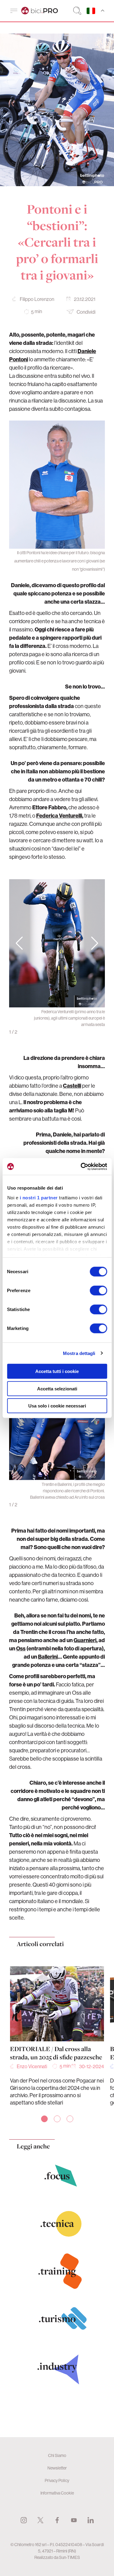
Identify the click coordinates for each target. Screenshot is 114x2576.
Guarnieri (85, 1640)
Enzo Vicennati (32, 2066)
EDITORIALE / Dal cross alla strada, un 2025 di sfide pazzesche (56, 2053)
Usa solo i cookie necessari (57, 1406)
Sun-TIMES (69, 2557)
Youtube (74, 2520)
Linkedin (91, 2520)
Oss (21, 1648)
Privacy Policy (57, 2480)
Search (77, 11)
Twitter (40, 2520)
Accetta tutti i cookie (57, 1371)
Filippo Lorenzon (37, 299)
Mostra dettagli (79, 1353)
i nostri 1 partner (38, 1197)
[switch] (98, 1291)
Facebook (57, 2520)
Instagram (24, 2520)
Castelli (72, 1086)
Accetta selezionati (57, 1388)
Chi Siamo (57, 2455)
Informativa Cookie (57, 2493)
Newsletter (57, 2468)
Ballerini (48, 1657)
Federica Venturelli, (60, 816)
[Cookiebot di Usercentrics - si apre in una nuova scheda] (81, 1166)
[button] (95, 943)
